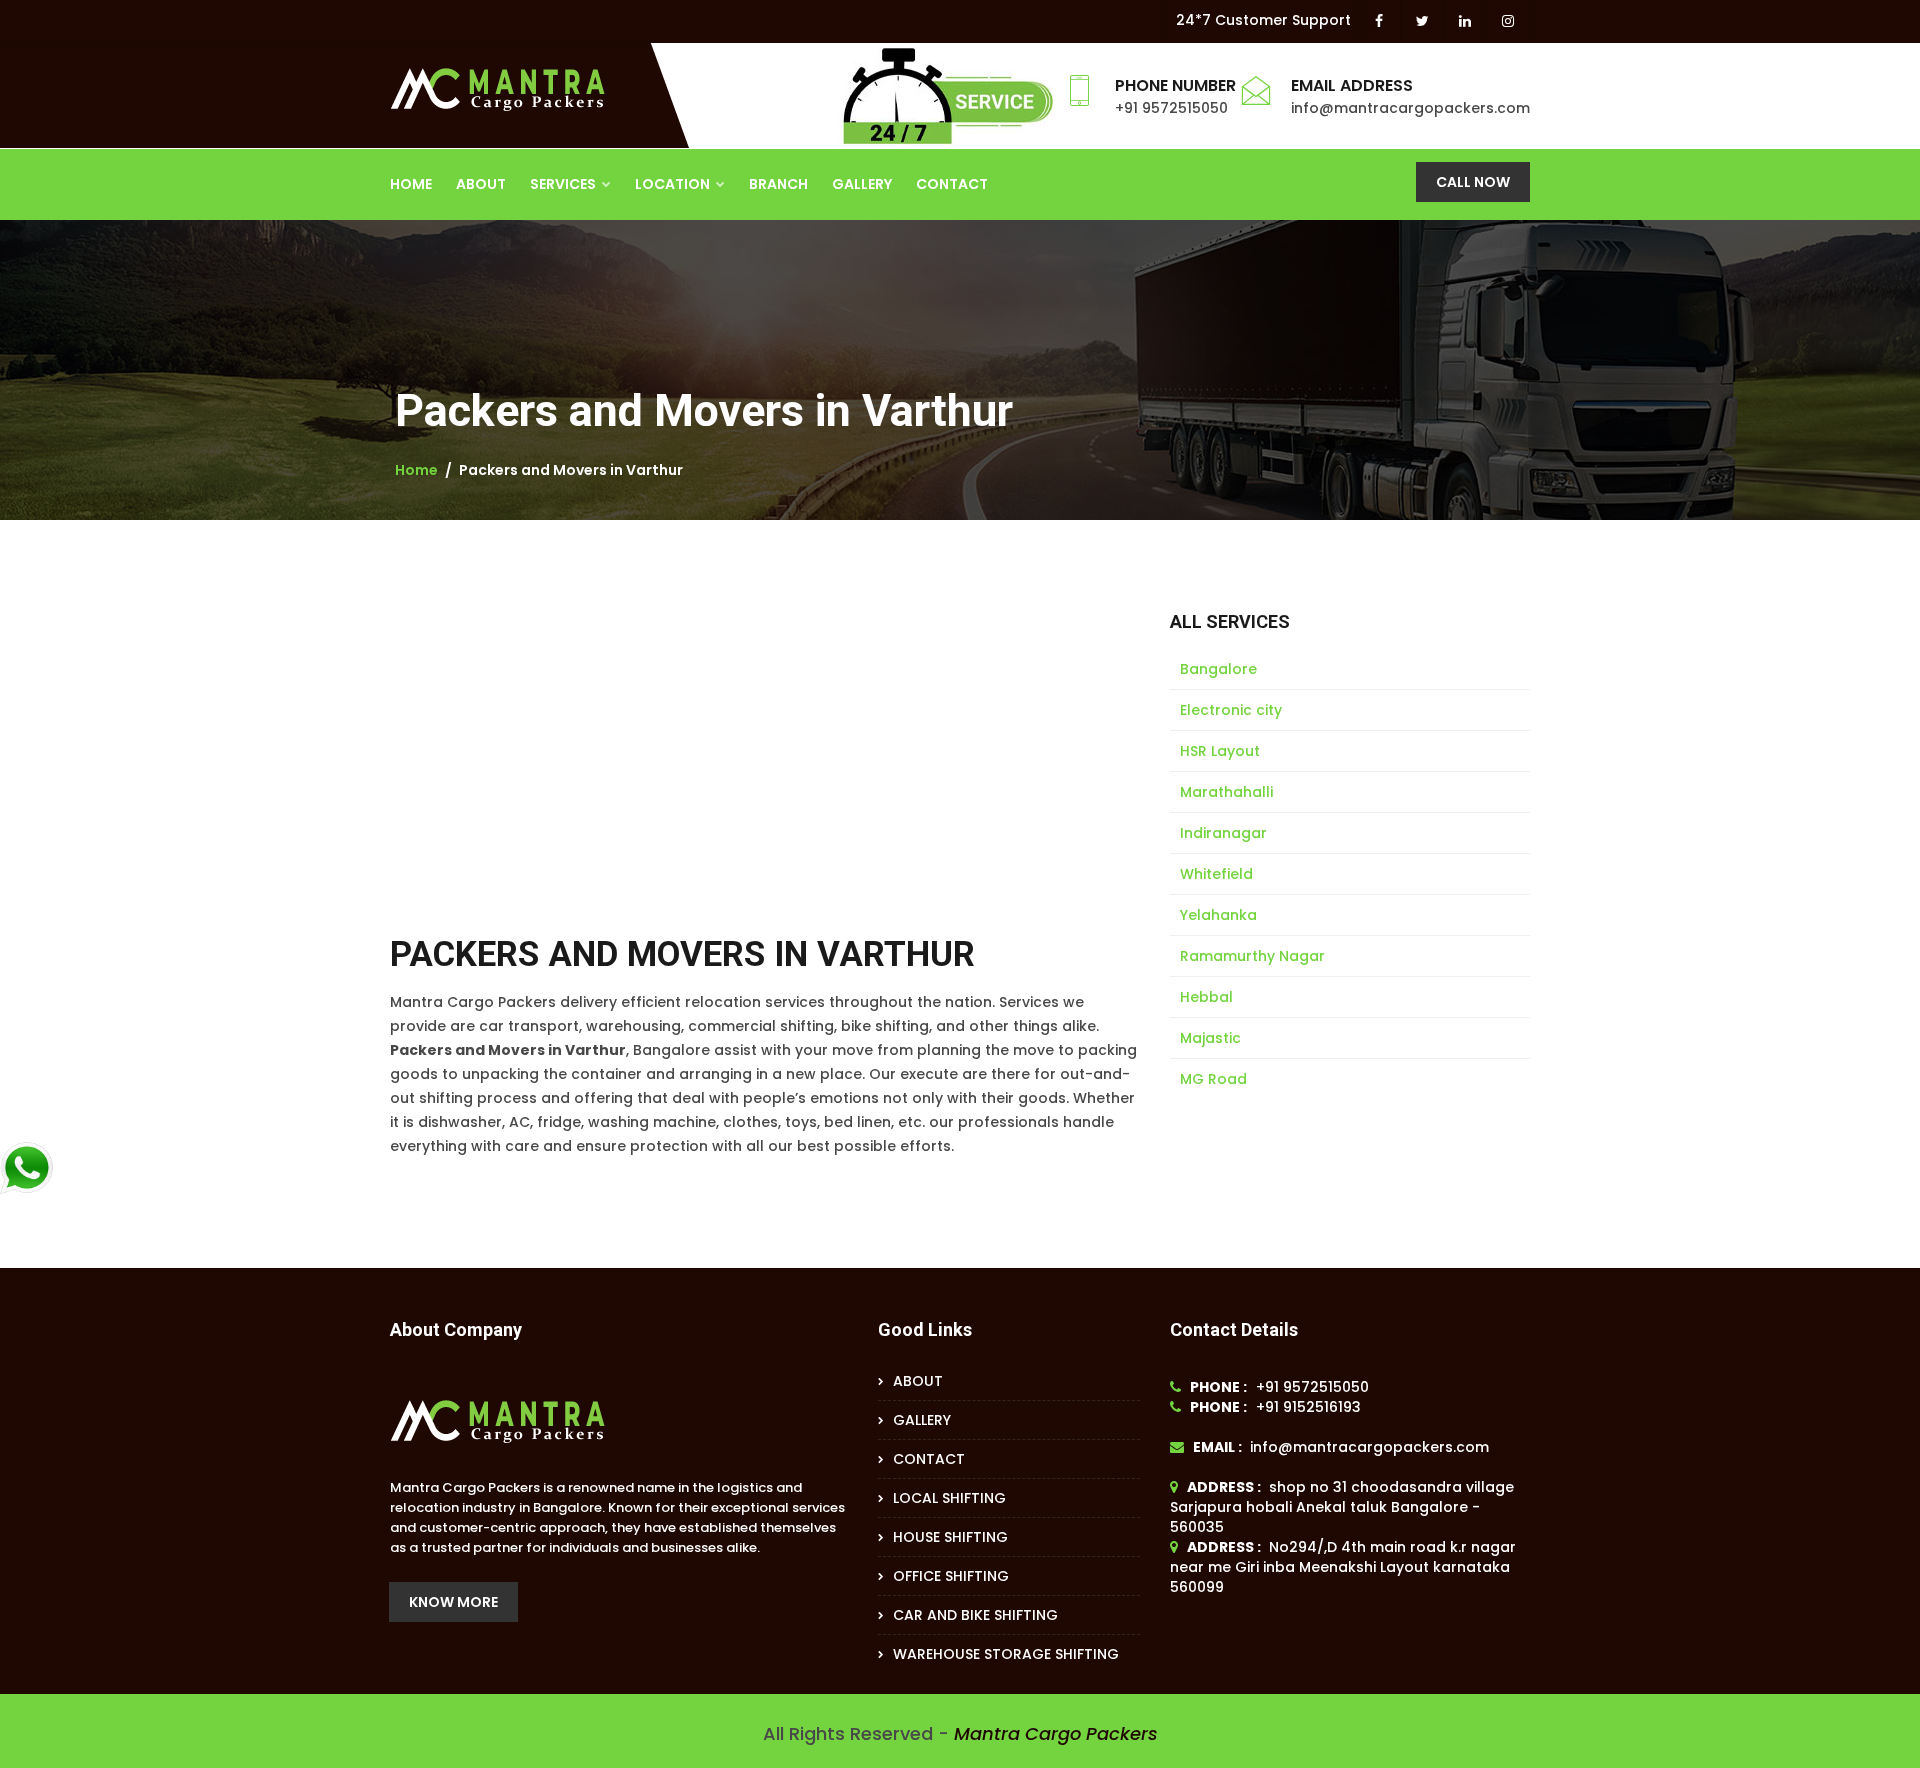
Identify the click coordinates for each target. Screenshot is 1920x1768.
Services (564, 184)
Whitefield (1216, 874)
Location (674, 184)
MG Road (1213, 1079)
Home (411, 184)
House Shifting (950, 1537)
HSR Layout (1220, 751)
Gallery (862, 184)
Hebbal (1206, 997)
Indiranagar (1223, 833)
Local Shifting (949, 1498)
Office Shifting (951, 1576)
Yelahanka (1218, 915)
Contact (952, 184)
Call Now (1473, 182)
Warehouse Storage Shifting (1006, 1654)
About (481, 184)
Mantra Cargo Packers (1056, 1733)
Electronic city (1231, 710)
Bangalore (1218, 669)
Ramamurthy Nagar (1252, 956)
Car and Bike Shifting (975, 1615)
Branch (778, 184)
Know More (453, 1602)
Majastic (1210, 1038)
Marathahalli (1226, 792)
